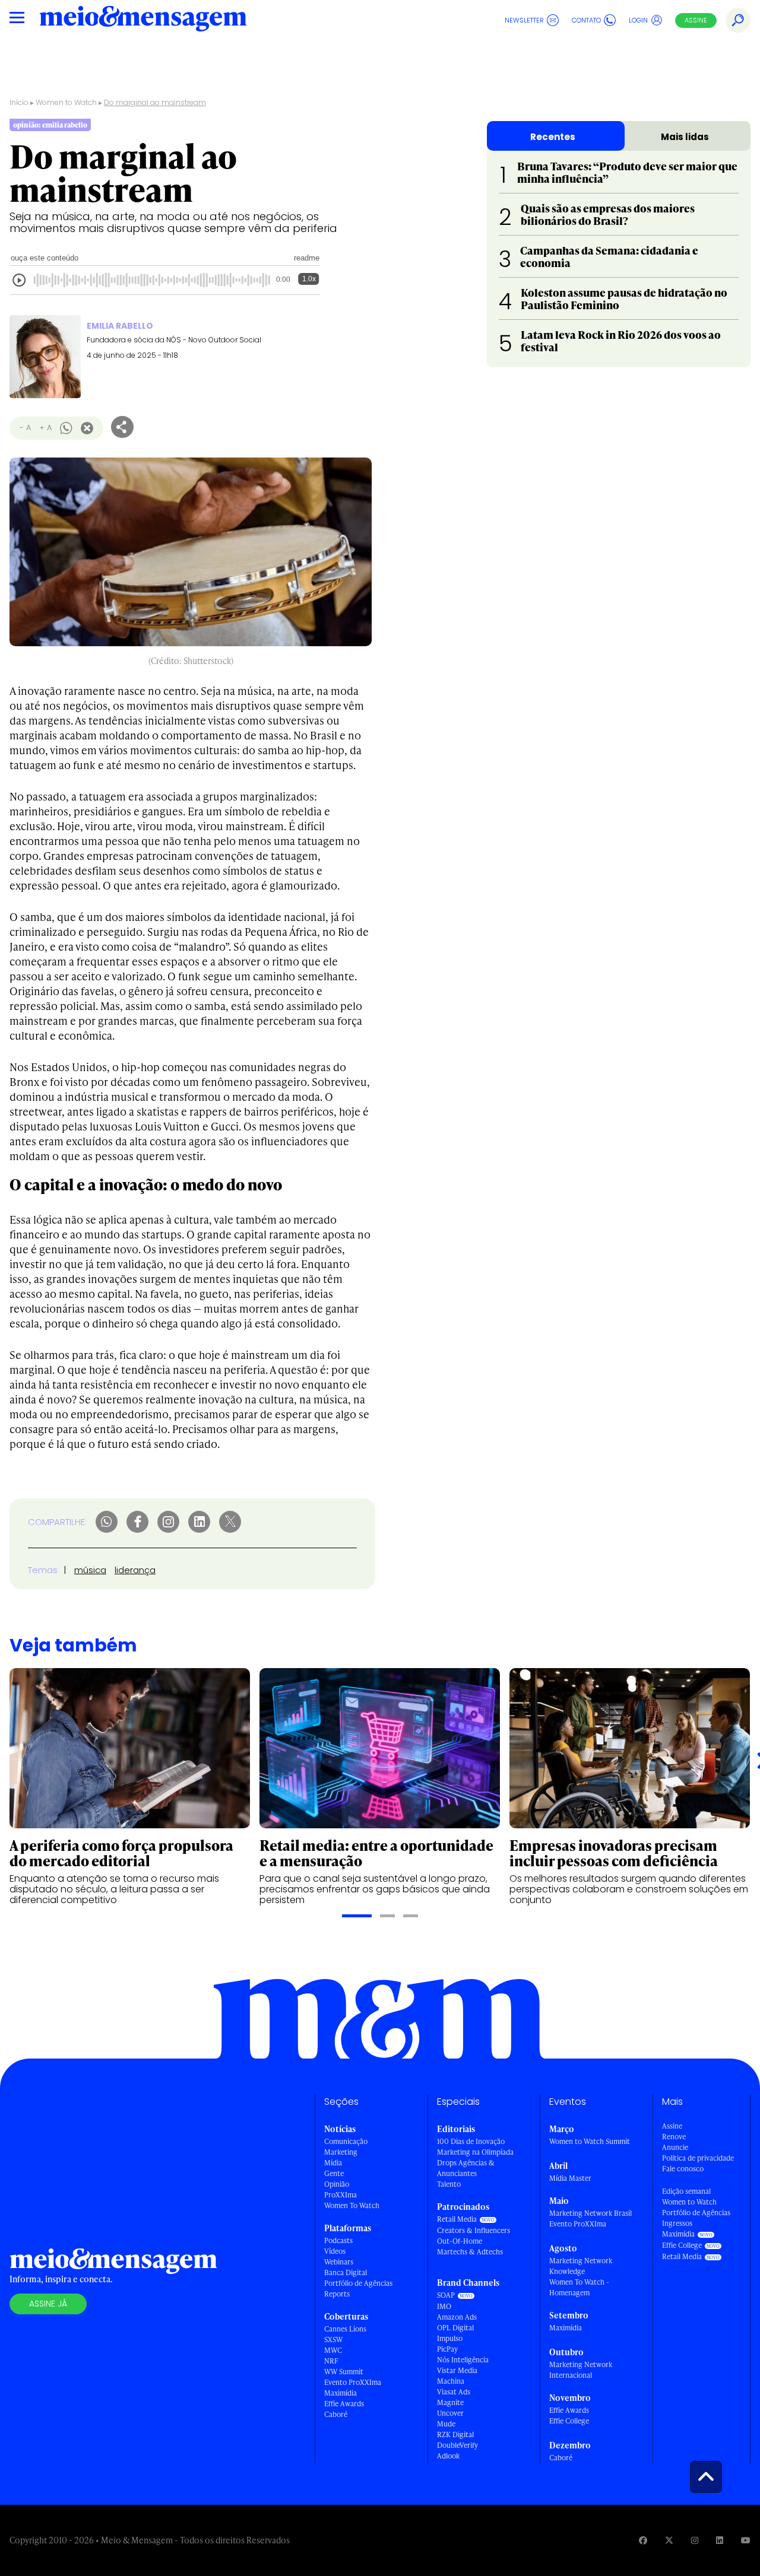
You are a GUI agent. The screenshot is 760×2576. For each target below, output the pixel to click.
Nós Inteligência (463, 2360)
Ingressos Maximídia (678, 2229)
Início (19, 102)
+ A (45, 428)
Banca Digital (346, 2272)
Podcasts (338, 2240)
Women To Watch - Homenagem (579, 2287)
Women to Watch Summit (590, 2141)
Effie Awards (344, 2404)
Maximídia (341, 2393)
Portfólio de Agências (358, 2283)
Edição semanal (686, 2191)
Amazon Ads (457, 2317)
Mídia (333, 2163)
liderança (135, 1570)
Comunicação (346, 2141)
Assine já (48, 2304)
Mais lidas (685, 137)
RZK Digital (455, 2434)
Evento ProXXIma (353, 2382)
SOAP (446, 2295)
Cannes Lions (345, 2329)
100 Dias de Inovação (471, 2141)
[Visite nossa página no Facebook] (643, 2540)
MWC (333, 2350)
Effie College (569, 2421)
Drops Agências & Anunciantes (466, 2168)
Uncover (450, 2413)
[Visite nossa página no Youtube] (746, 2540)
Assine (696, 20)
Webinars (339, 2262)
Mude (446, 2424)
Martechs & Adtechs (470, 2252)
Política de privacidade (698, 2158)
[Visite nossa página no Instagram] (695, 2540)
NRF (331, 2361)
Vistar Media (457, 2370)
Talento (449, 2184)
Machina (451, 2381)
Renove (674, 2137)
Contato (586, 20)
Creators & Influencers (474, 2230)
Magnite (450, 2402)
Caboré (336, 2414)
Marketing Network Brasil (590, 2213)
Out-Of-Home (460, 2241)
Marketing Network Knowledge (581, 2266)
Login (638, 20)
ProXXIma (341, 2195)
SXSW (333, 2340)
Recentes (553, 137)
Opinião (337, 2184)
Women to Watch (66, 102)
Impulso (450, 2338)
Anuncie (675, 2147)
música (90, 1570)
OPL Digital (455, 2328)
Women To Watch (352, 2205)
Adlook (448, 2456)
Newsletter (524, 20)
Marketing (341, 2152)
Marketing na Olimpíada (475, 2152)
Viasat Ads (454, 2392)
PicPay (447, 2349)
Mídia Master (570, 2178)
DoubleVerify (457, 2445)
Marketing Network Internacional (581, 2370)
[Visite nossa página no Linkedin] (720, 2540)
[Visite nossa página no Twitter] (669, 2540)
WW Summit (344, 2372)
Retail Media (457, 2219)
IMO (444, 2306)
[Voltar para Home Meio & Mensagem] (143, 20)
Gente (334, 2173)
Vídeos (335, 2251)
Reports (337, 2294)
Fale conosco (683, 2169)
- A (25, 428)
